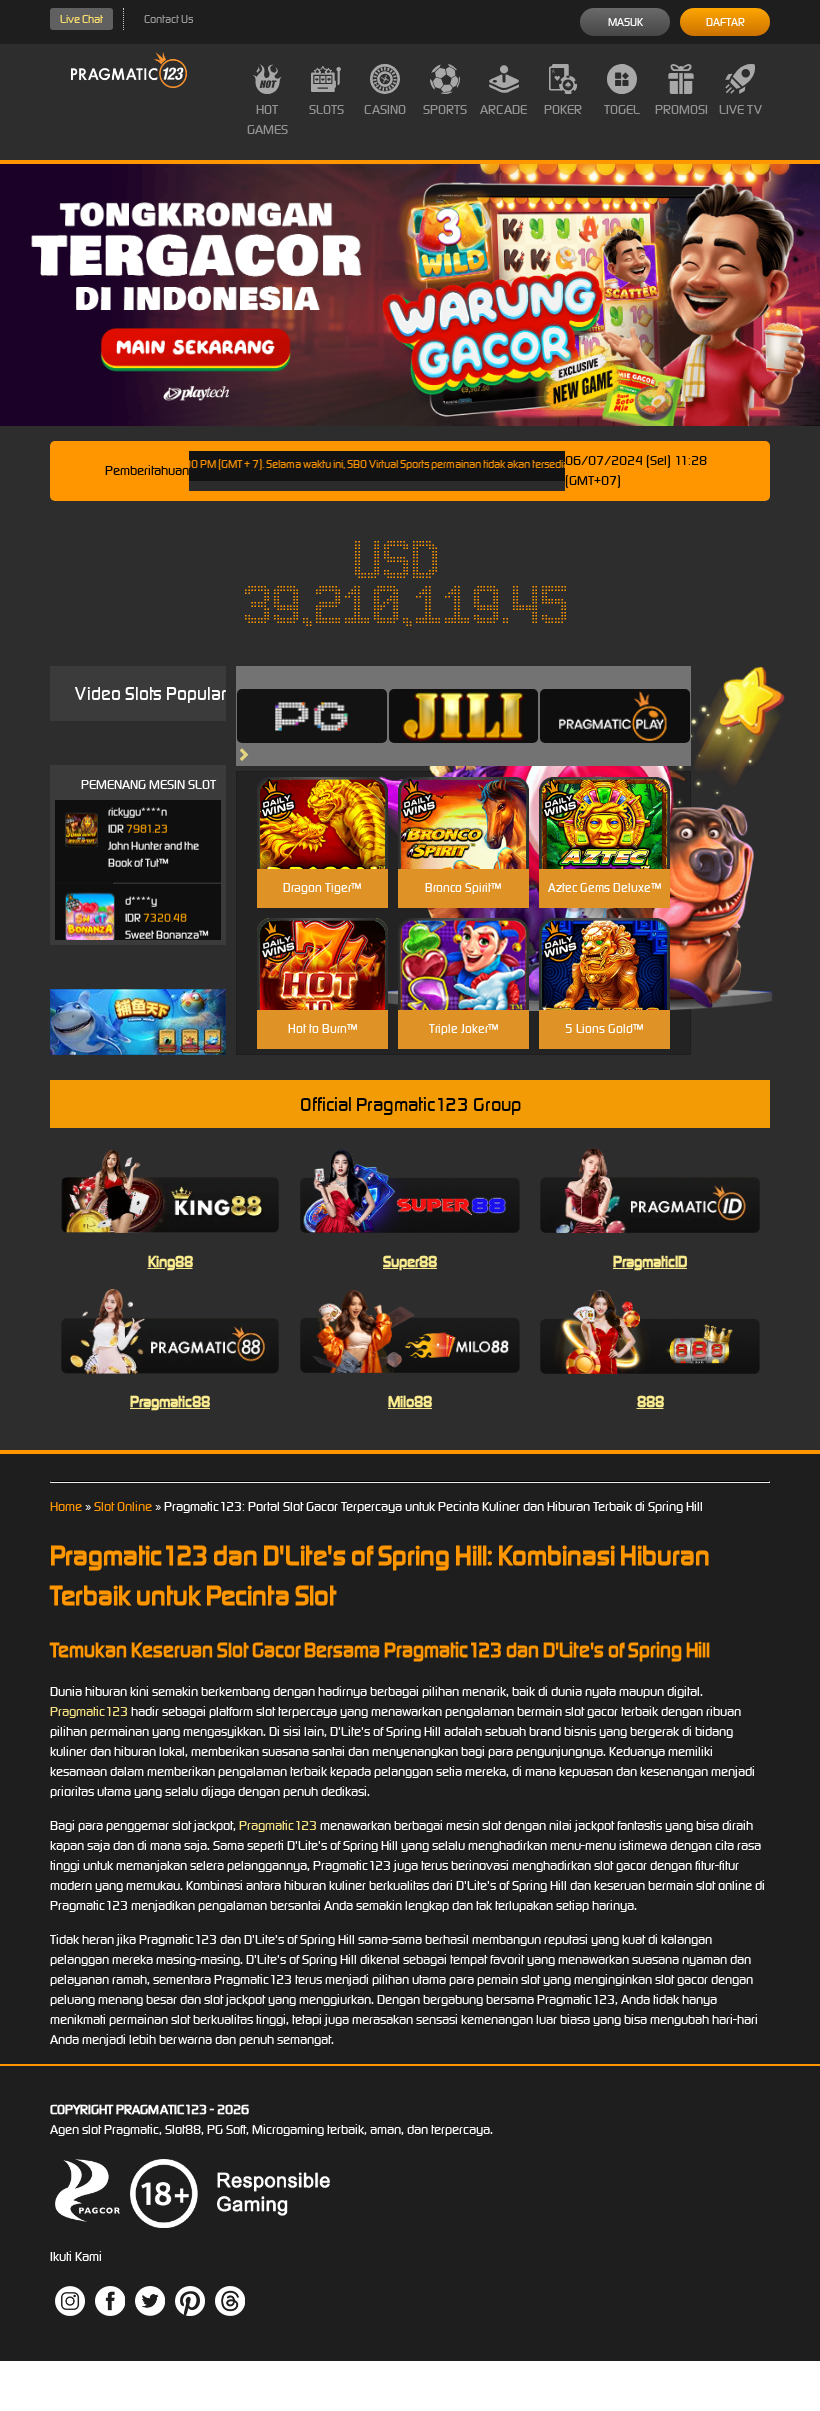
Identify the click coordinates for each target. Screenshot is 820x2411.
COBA (322, 799)
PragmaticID (650, 1261)
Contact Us (168, 19)
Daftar (725, 22)
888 (650, 1401)
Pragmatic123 (89, 1711)
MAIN (322, 844)
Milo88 (410, 1401)
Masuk (625, 22)
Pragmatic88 (170, 1401)
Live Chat (81, 19)
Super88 (410, 1261)
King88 (170, 1261)
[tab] (312, 716)
